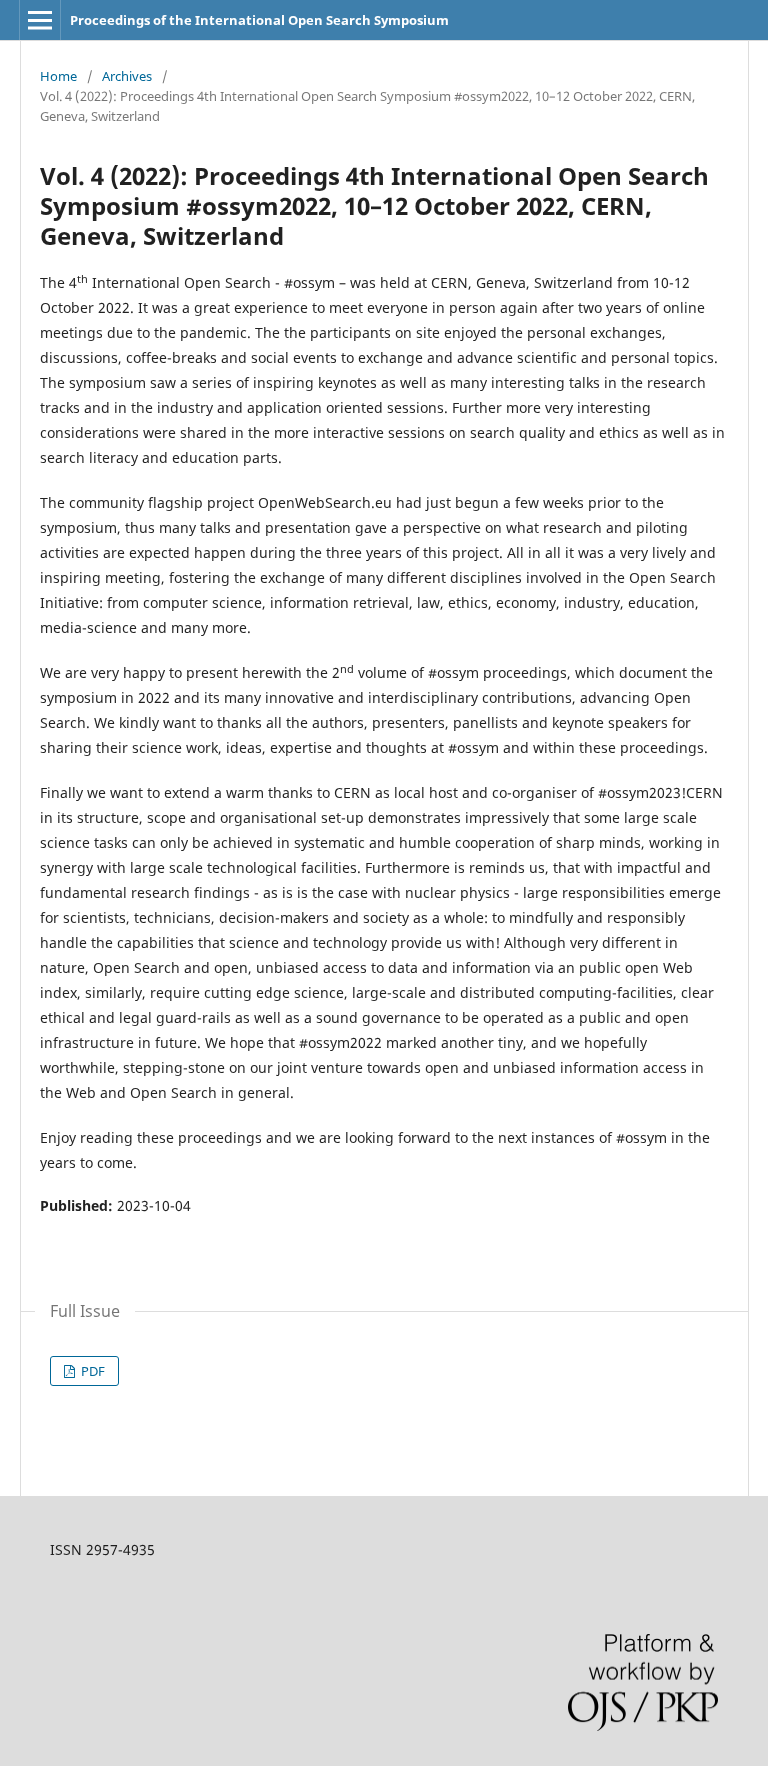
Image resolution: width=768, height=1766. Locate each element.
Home (58, 76)
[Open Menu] (40, 20)
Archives (127, 76)
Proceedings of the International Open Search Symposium (259, 20)
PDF (91, 1371)
